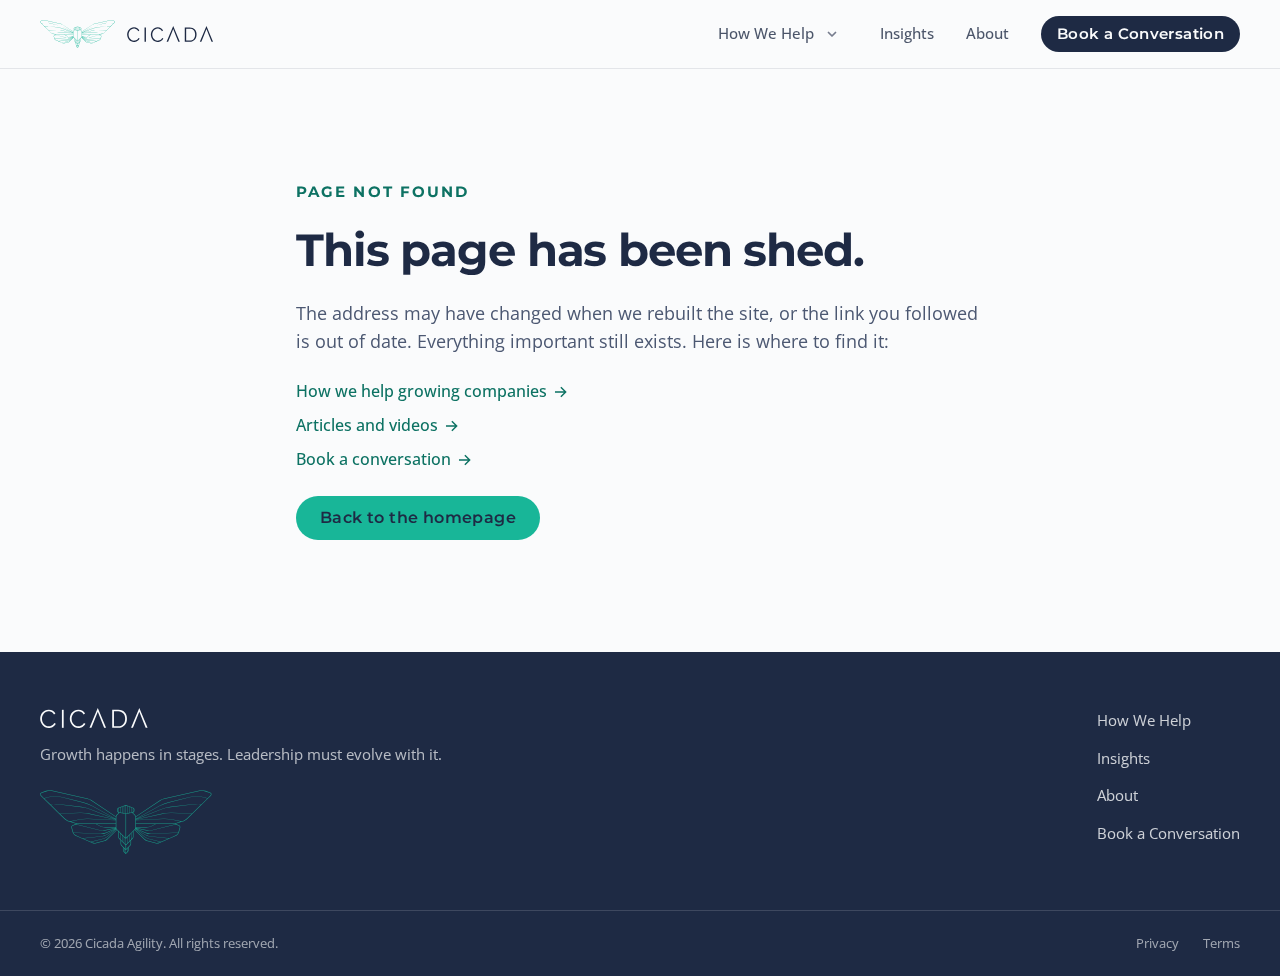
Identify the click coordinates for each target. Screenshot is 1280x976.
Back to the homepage (418, 517)
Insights (907, 33)
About (987, 33)
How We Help (766, 33)
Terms (1221, 943)
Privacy (1157, 943)
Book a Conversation (1140, 33)
